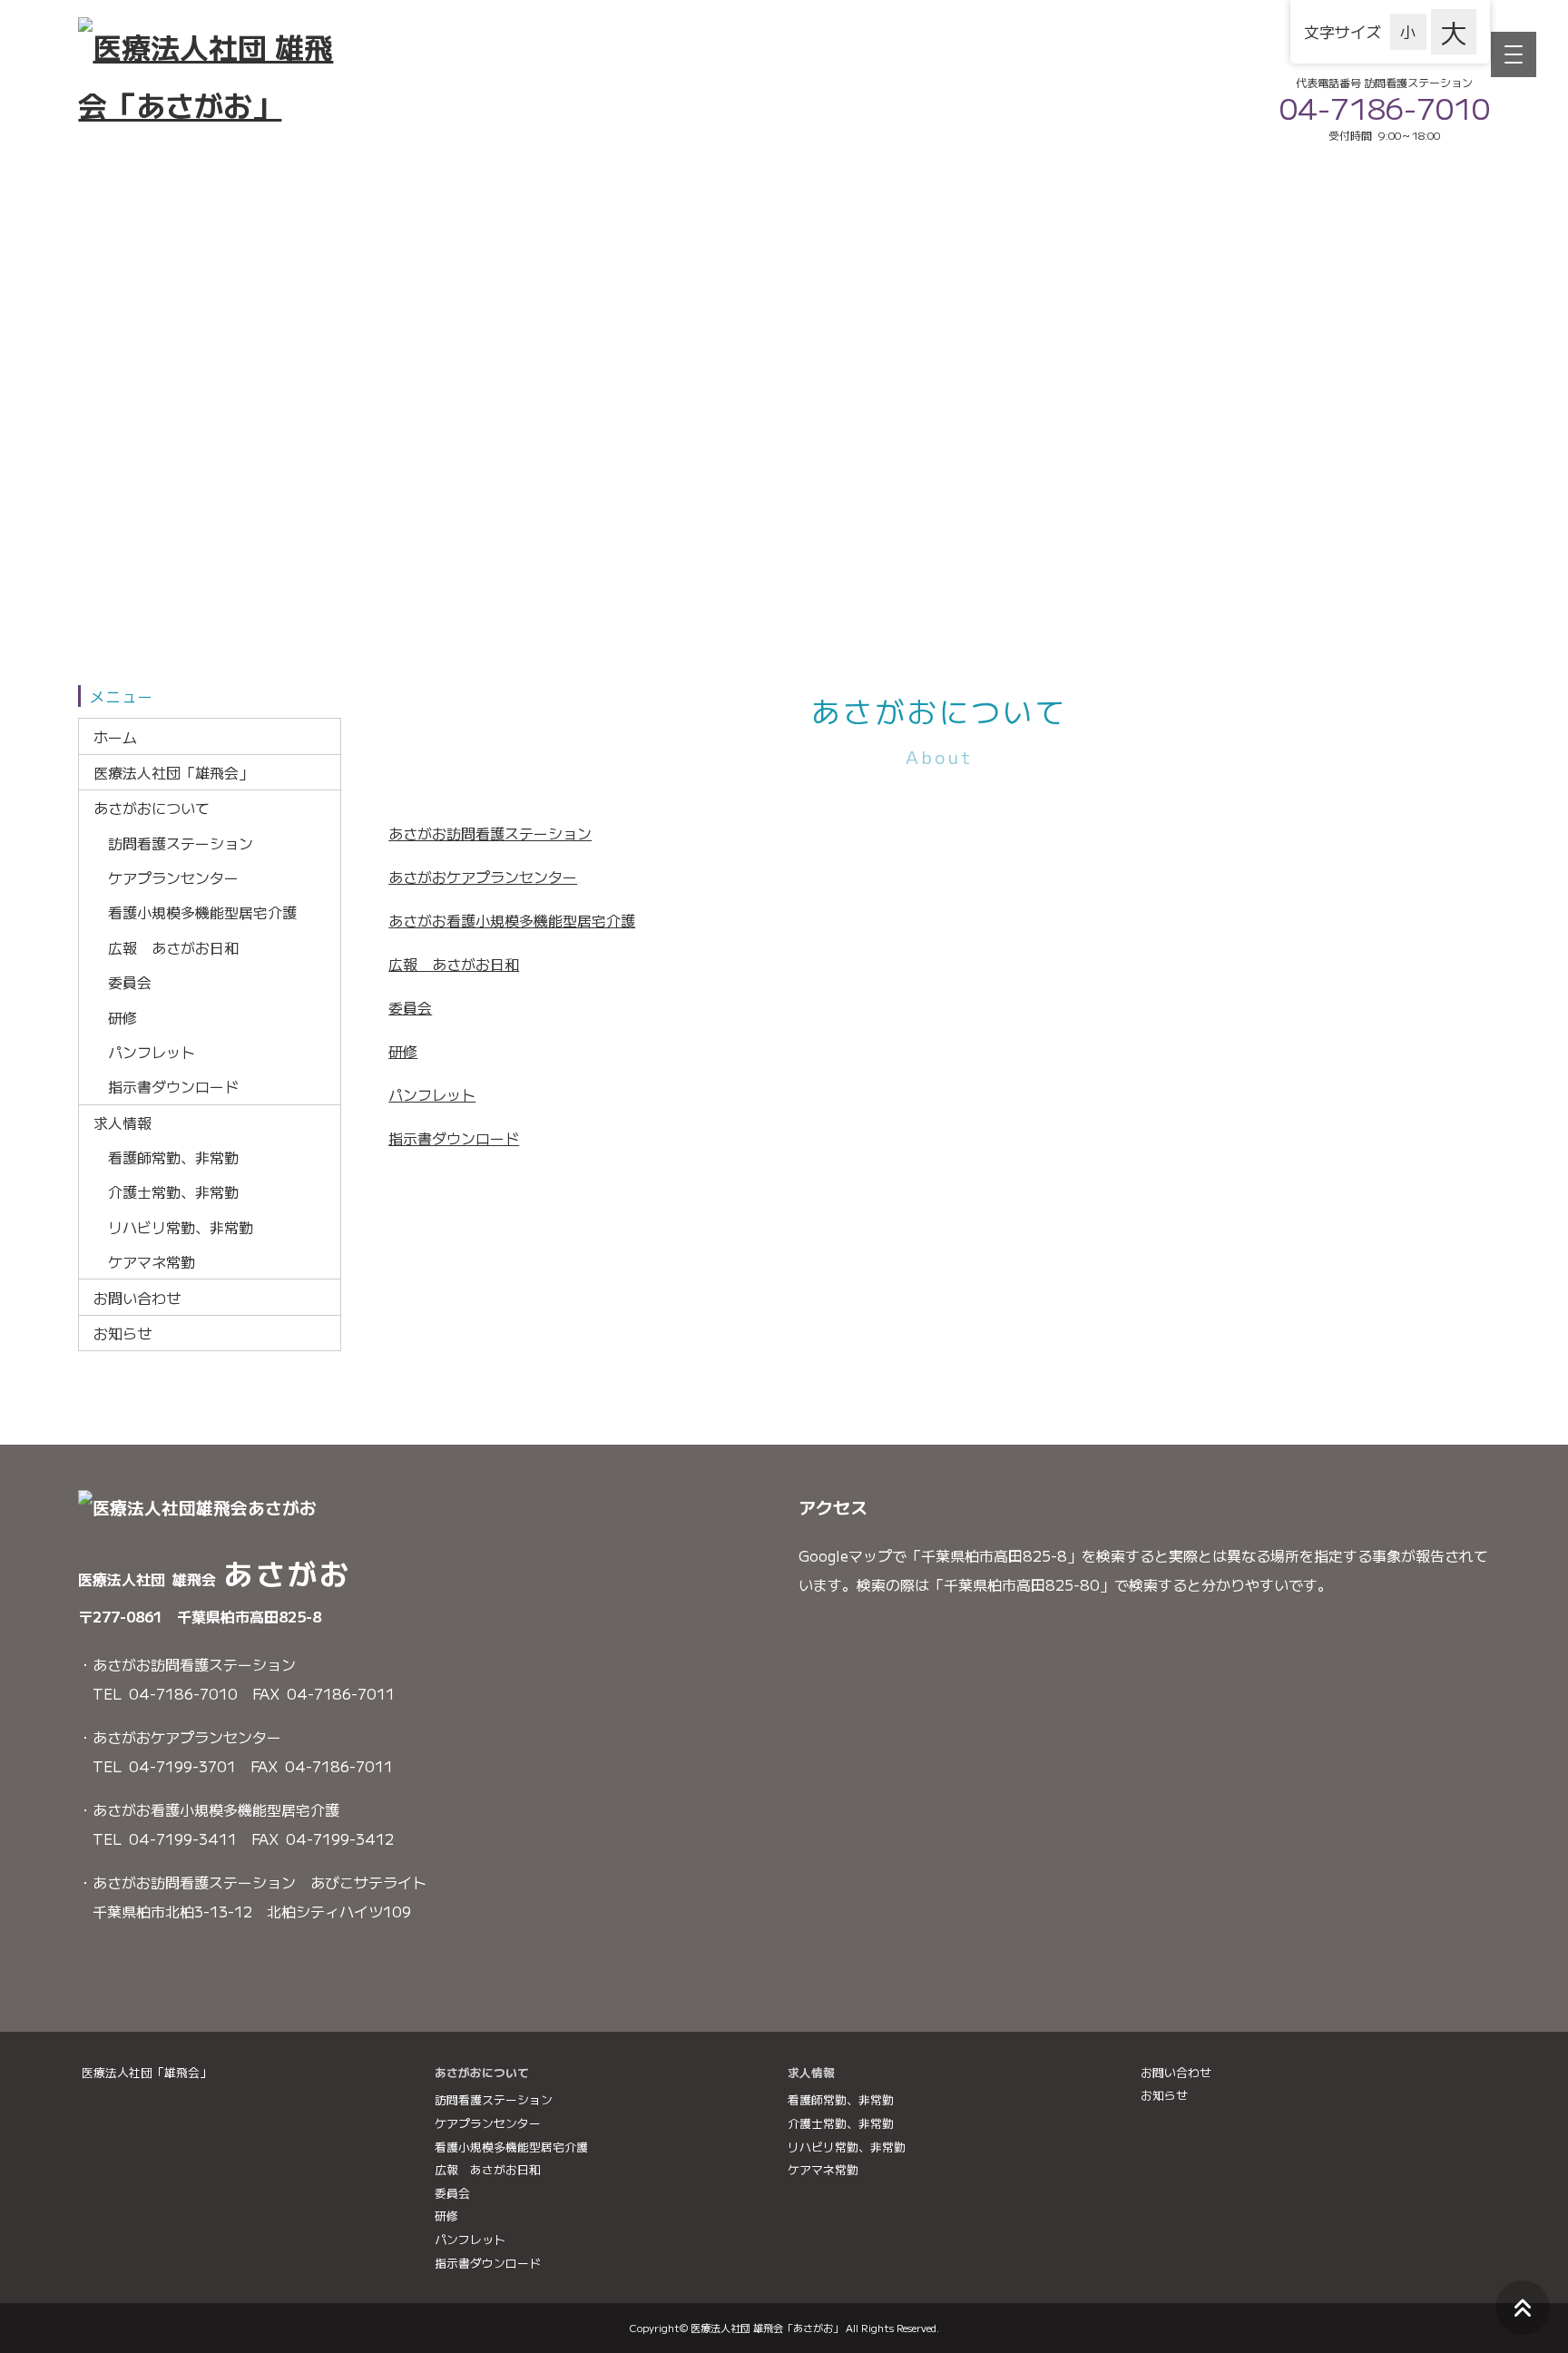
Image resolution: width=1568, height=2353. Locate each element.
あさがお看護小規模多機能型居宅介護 (512, 920)
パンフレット (122, 404)
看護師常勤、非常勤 (143, 485)
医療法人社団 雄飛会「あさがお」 (767, 2328)
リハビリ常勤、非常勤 (151, 528)
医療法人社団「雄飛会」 (158, 207)
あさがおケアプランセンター (483, 877)
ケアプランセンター (143, 295)
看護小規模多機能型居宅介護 (172, 317)
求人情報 (107, 455)
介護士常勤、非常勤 (143, 506)
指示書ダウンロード (143, 426)
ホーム (100, 170)
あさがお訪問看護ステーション (490, 833)
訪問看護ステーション (151, 273)
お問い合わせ (122, 579)
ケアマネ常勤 (122, 550)
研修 (93, 382)
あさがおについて (136, 243)
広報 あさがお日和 (143, 338)
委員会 (100, 360)
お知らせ (107, 616)
